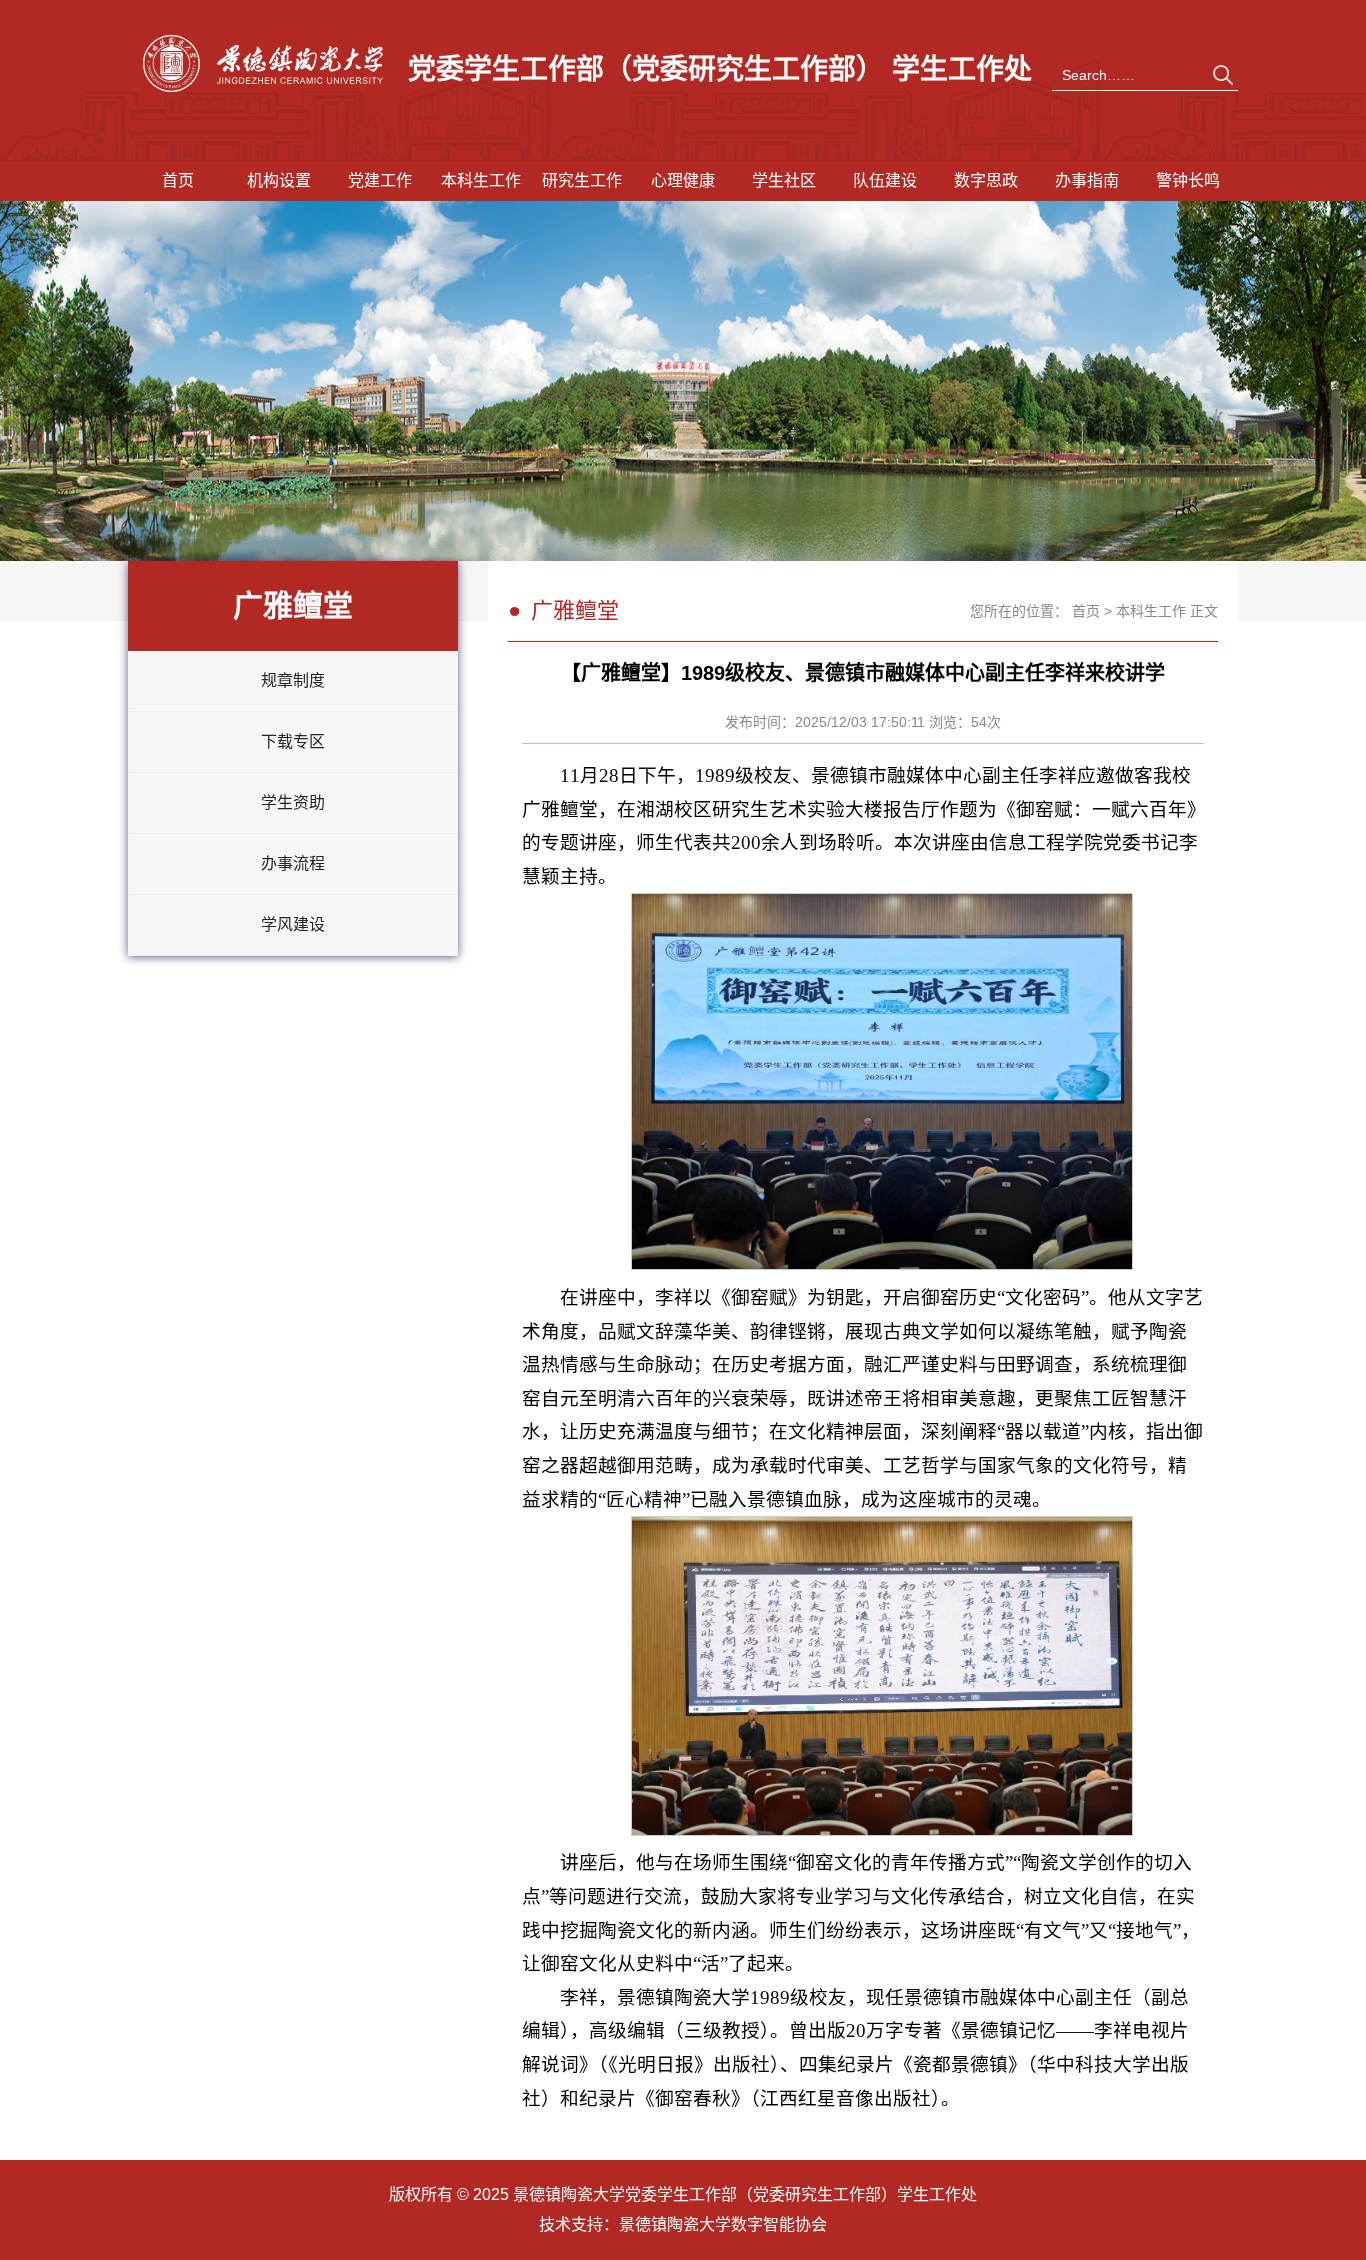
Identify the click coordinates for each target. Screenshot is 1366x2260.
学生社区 (784, 180)
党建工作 (380, 180)
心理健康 (683, 180)
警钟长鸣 (1188, 180)
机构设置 (279, 180)
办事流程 (293, 863)
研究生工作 (582, 180)
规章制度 (293, 680)
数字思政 (986, 180)
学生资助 (293, 802)
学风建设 (293, 924)
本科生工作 (481, 180)
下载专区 (293, 741)
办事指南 (1087, 180)
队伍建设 (885, 180)
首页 (178, 180)
